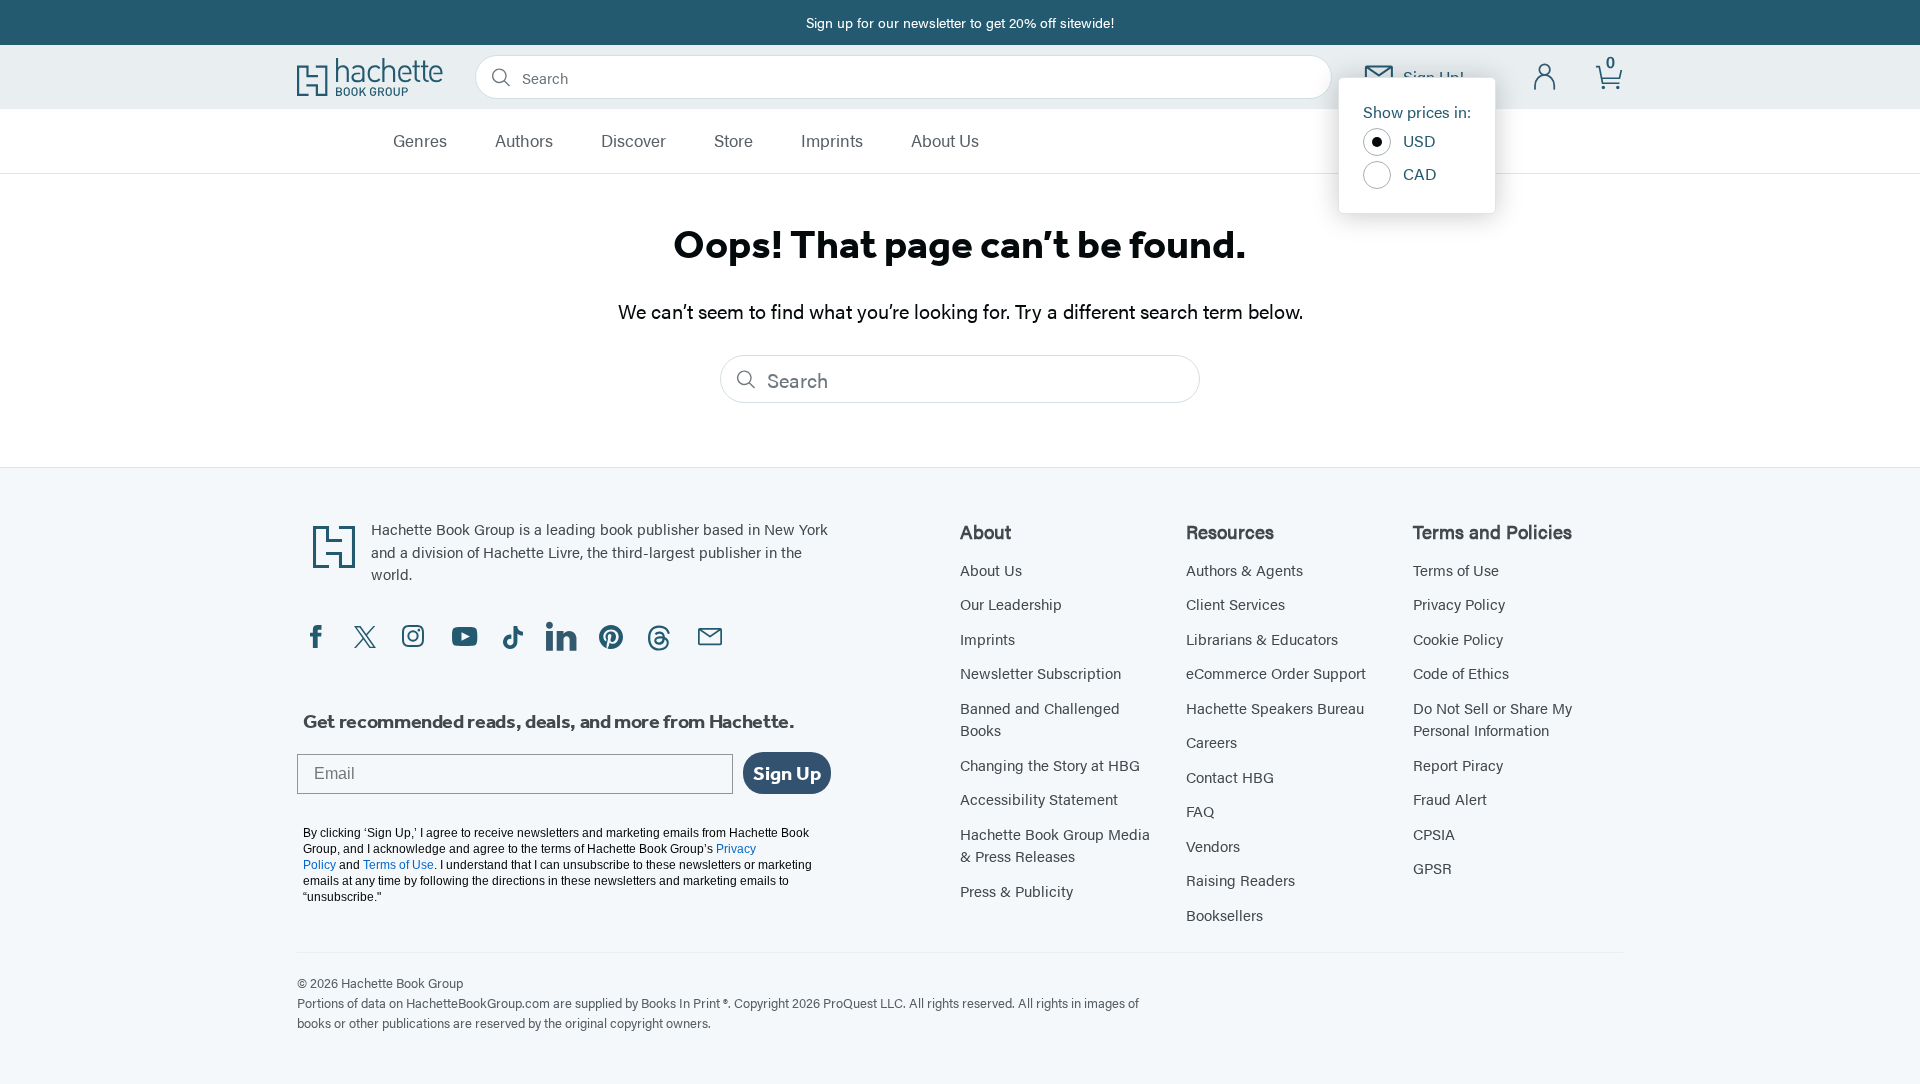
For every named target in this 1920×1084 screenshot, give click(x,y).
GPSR (1432, 867)
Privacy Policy (1459, 603)
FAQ (1200, 810)
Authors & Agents (1244, 569)
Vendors (1213, 845)
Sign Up (787, 773)
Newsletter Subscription (1040, 672)
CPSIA (1434, 833)
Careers (1211, 741)
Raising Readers (1240, 879)
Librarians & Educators (1262, 638)
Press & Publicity (1016, 890)
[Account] (1545, 77)
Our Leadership (1011, 603)
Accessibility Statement (1039, 798)
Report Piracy (1458, 764)
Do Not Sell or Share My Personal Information (1492, 719)
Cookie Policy (1458, 638)
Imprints (832, 141)
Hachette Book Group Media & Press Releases (1055, 845)
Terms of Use (1456, 569)
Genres (420, 141)
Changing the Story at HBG (1050, 764)
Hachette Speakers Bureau (1275, 707)
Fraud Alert (1450, 798)
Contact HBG (1230, 776)
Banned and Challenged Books (1040, 719)
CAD (1420, 173)
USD (1419, 140)
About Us (945, 141)
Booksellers (1224, 914)
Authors (524, 141)
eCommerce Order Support (1276, 672)
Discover (633, 141)
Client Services (1235, 603)
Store (733, 141)
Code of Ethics (1461, 672)
